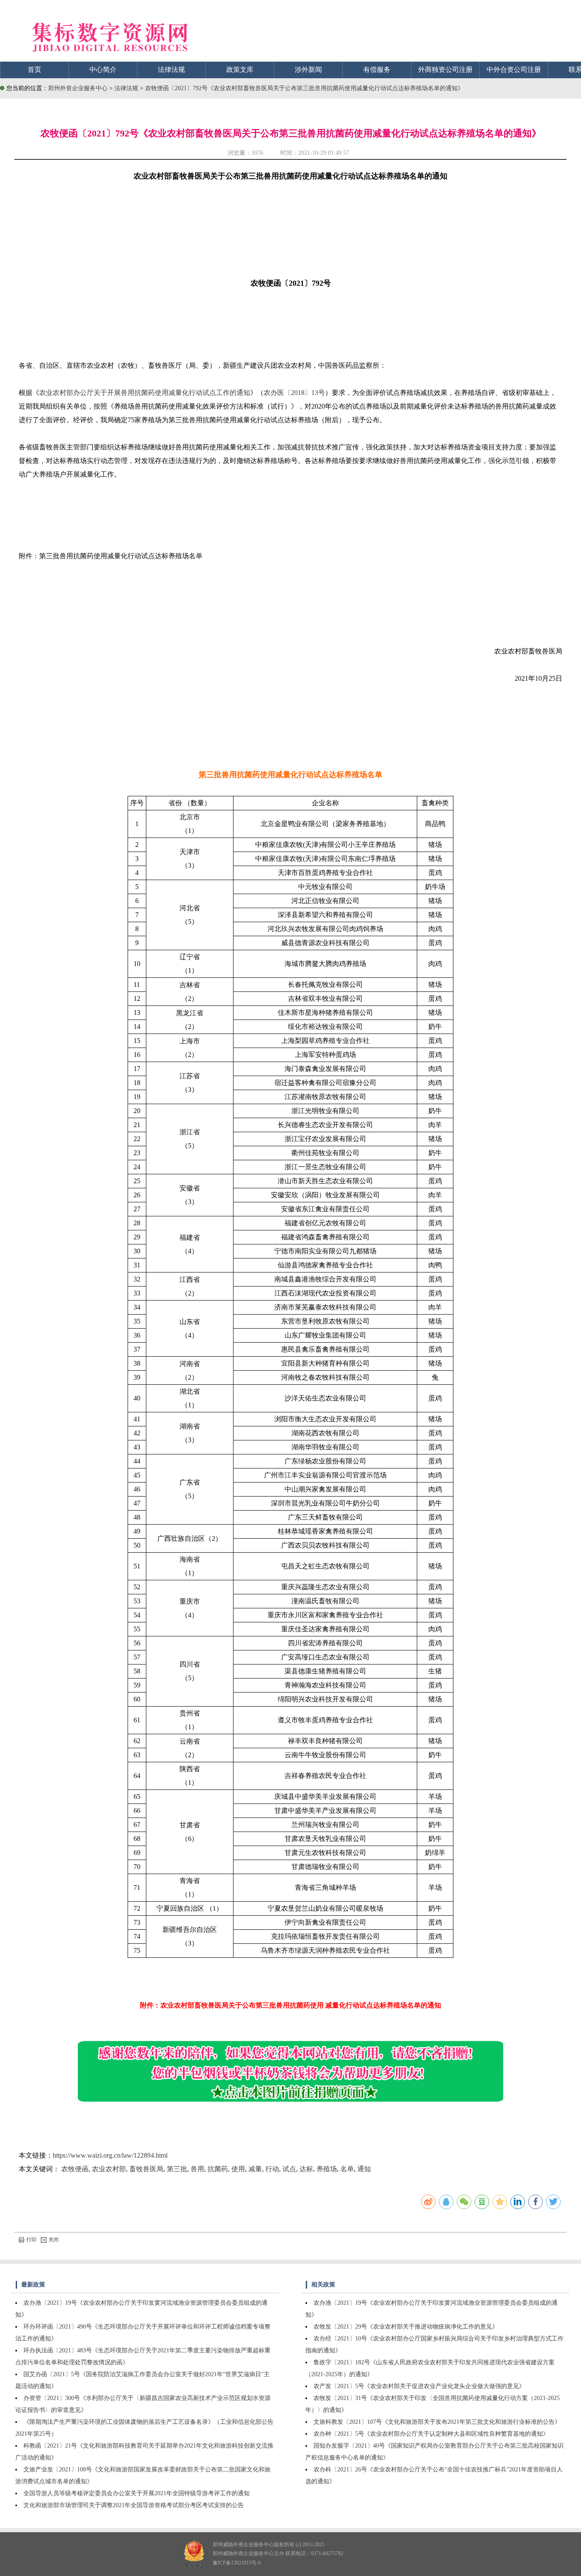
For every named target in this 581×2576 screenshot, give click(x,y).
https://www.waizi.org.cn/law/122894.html (110, 2155)
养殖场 (327, 2169)
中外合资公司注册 (514, 70)
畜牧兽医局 (146, 2169)
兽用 (197, 2169)
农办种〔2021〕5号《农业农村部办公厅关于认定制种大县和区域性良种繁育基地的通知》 (431, 2434)
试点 (289, 2169)
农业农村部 (109, 2169)
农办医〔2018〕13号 (294, 393)
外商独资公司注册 (445, 70)
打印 (31, 2240)
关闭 (54, 2240)
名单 (347, 2169)
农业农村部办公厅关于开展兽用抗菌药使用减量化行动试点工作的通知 (145, 393)
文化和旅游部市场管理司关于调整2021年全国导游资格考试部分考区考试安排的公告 (134, 2505)
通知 (364, 2169)
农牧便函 (75, 2169)
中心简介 (103, 70)
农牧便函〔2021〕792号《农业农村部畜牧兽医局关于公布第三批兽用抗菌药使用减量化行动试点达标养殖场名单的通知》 (304, 88)
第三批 (177, 2169)
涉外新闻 (308, 70)
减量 (255, 2169)
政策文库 (240, 70)
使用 (238, 2169)
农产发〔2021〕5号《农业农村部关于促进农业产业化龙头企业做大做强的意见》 (419, 2386)
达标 (306, 2169)
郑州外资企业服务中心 (78, 88)
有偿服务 (377, 70)
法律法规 (171, 70)
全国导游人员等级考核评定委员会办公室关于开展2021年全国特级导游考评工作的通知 (137, 2493)
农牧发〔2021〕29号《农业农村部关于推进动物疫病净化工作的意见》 (406, 2327)
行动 (272, 2169)
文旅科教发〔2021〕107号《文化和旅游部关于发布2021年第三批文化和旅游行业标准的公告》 (437, 2422)
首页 (34, 70)
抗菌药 (218, 2169)
